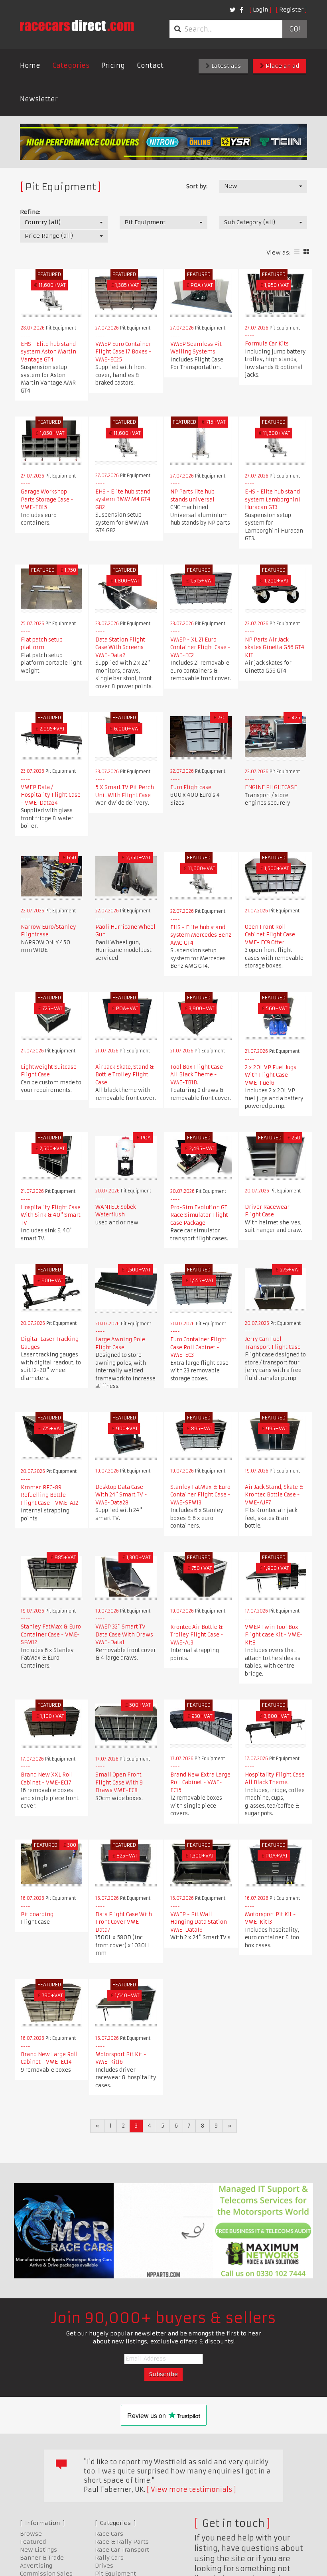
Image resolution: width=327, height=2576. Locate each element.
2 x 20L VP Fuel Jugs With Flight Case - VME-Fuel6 (271, 1075)
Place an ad (282, 66)
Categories (71, 65)
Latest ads (225, 66)
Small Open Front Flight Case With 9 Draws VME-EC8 (119, 1782)
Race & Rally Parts (122, 2542)
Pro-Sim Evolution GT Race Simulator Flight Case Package (199, 1215)
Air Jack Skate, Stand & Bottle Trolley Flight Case (125, 1075)
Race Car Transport (122, 2550)
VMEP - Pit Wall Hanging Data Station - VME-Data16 (201, 1922)
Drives (104, 2566)
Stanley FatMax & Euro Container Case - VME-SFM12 (51, 1634)
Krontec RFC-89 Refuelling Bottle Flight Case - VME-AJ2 (49, 1495)
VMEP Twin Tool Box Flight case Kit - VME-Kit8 (274, 1635)
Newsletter (39, 99)
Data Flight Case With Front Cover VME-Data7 (124, 1922)
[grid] (306, 252)
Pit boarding (37, 1914)
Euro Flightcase (191, 787)
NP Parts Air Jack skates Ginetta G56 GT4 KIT (275, 647)
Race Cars (109, 2534)
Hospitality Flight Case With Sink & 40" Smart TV (51, 1215)
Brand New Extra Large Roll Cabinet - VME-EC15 (200, 1782)
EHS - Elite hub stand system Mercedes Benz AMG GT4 (201, 935)
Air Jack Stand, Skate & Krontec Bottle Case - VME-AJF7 (274, 1495)
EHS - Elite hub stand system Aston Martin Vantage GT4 (48, 352)
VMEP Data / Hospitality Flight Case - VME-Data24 (51, 795)
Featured (33, 2542)
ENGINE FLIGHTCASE (271, 787)
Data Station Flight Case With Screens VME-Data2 (120, 647)
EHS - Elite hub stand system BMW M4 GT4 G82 (123, 499)
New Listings (38, 2550)
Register (291, 10)
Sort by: (197, 186)
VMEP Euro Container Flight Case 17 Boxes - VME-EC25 (123, 352)
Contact (150, 65)
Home (30, 65)
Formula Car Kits (267, 344)
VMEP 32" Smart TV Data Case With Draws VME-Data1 (124, 1634)
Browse (31, 2534)
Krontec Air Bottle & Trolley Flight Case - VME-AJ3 (197, 1635)
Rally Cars (109, 2558)
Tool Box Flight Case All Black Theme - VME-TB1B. (197, 1075)
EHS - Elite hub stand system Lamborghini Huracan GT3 (273, 499)
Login (260, 10)
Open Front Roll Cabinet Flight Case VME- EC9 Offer (270, 935)
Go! (294, 29)
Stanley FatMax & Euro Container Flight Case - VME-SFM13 (200, 1495)
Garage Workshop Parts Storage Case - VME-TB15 (47, 499)
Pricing (113, 65)
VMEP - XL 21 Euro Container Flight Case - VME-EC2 (200, 647)
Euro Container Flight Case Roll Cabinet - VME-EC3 (198, 1347)
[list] (297, 252)
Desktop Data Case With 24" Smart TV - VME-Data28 (121, 1495)
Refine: (30, 212)
